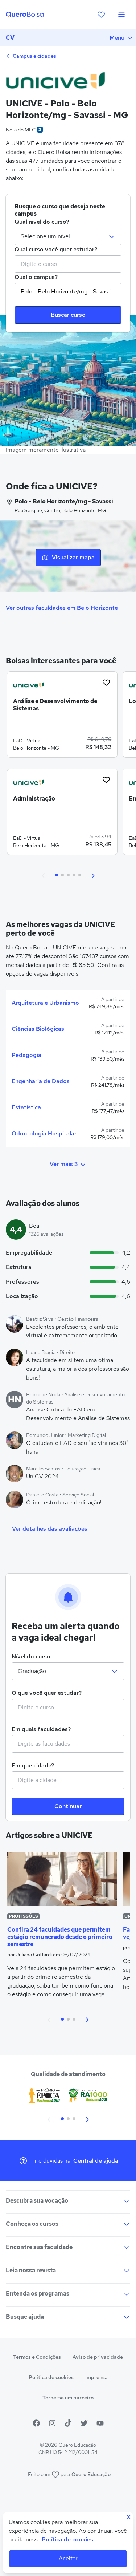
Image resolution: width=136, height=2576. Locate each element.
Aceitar (68, 2558)
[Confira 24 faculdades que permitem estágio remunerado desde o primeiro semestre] (62, 1879)
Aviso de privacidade (98, 2357)
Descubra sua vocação (37, 2201)
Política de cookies (51, 2377)
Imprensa (96, 2377)
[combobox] (68, 264)
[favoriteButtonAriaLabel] (106, 683)
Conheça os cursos (32, 2224)
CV (10, 38)
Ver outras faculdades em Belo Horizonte (62, 608)
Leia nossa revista (31, 2270)
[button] (44, 875)
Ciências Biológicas (38, 1029)
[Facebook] (36, 2423)
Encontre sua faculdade (39, 2247)
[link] (62, 717)
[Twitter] (84, 2423)
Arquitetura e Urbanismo (45, 1003)
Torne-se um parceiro (68, 2398)
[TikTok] (68, 2423)
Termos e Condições (37, 2357)
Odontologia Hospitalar (44, 1133)
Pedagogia (26, 1055)
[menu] (121, 15)
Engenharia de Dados (41, 1081)
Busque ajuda (25, 2317)
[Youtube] (100, 2423)
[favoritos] (101, 15)
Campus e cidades (34, 56)
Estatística (26, 1107)
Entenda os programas (38, 2294)
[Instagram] (52, 2423)
